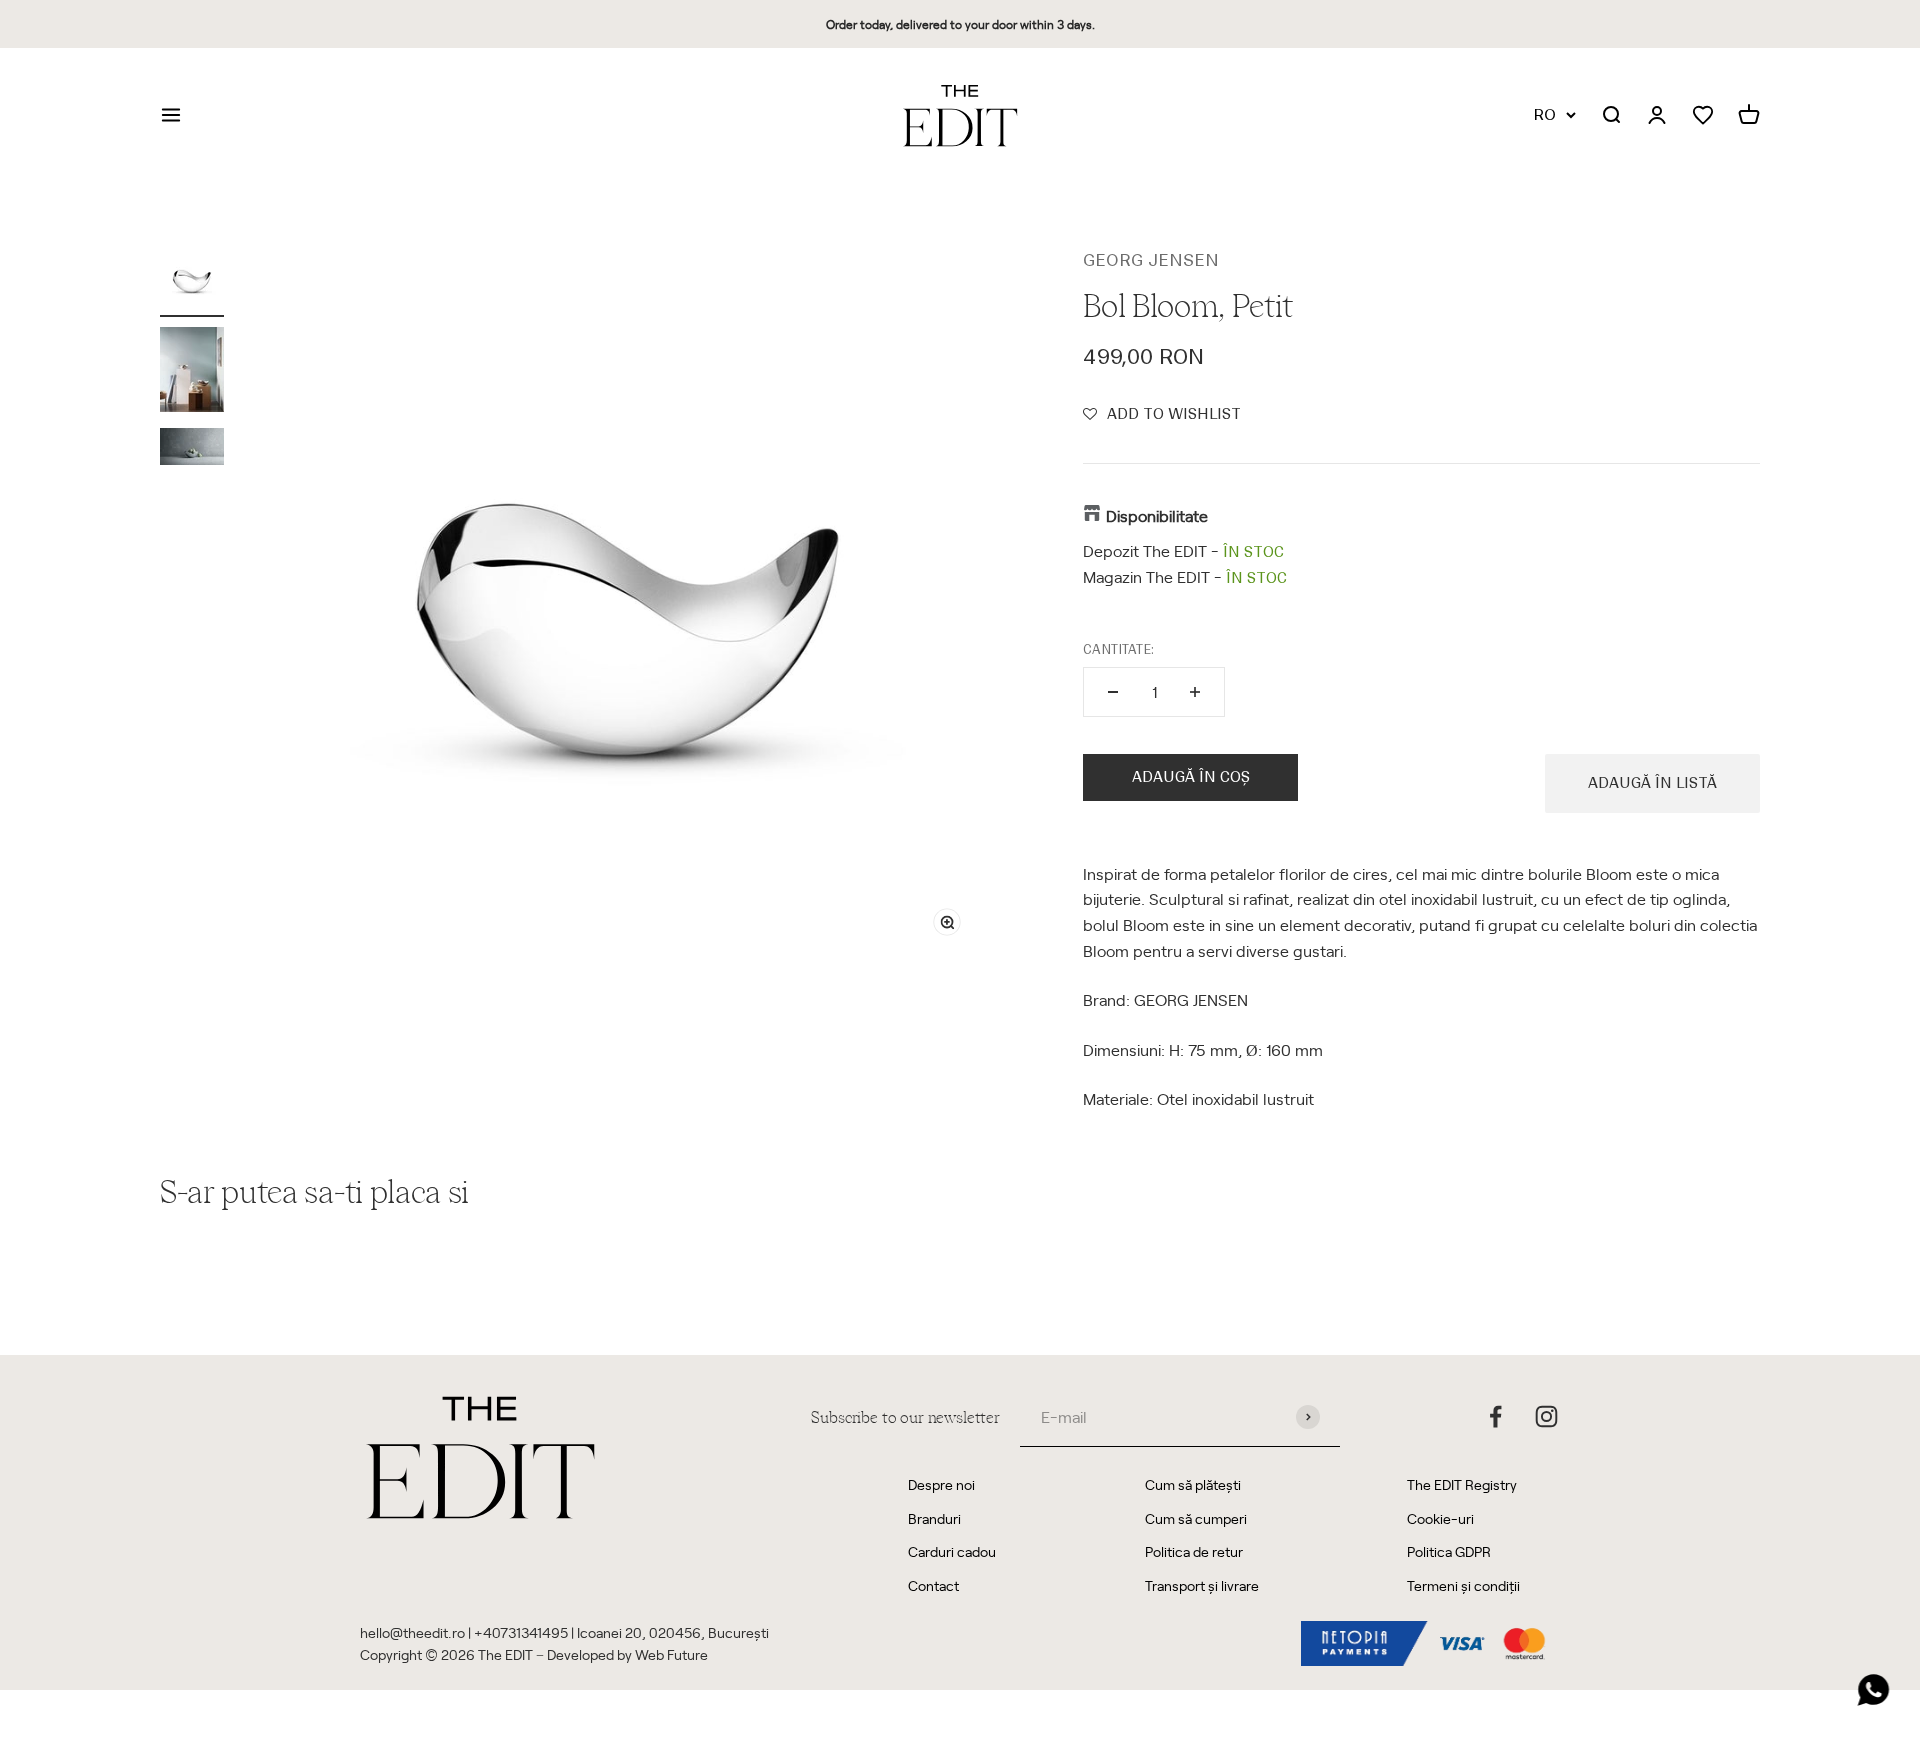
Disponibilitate (1157, 515)
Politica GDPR (1449, 1551)
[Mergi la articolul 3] (192, 449)
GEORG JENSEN (1151, 260)
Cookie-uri (1440, 1518)
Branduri (934, 1518)
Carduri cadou (952, 1551)
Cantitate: (1118, 649)
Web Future (671, 1654)
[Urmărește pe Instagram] (1546, 1416)
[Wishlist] (1703, 115)
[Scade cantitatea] (1113, 692)
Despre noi (941, 1484)
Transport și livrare (1202, 1585)
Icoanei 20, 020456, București (673, 1632)
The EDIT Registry (1462, 1484)
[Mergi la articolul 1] (192, 282)
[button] (1162, 414)
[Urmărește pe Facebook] (1495, 1416)
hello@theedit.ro (412, 1632)
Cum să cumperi (1196, 1518)
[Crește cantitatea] (1195, 692)
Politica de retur (1194, 1551)
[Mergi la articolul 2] (192, 372)
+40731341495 (521, 1632)
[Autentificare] (1657, 116)
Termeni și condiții (1463, 1585)
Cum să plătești (1193, 1484)
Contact (933, 1585)
